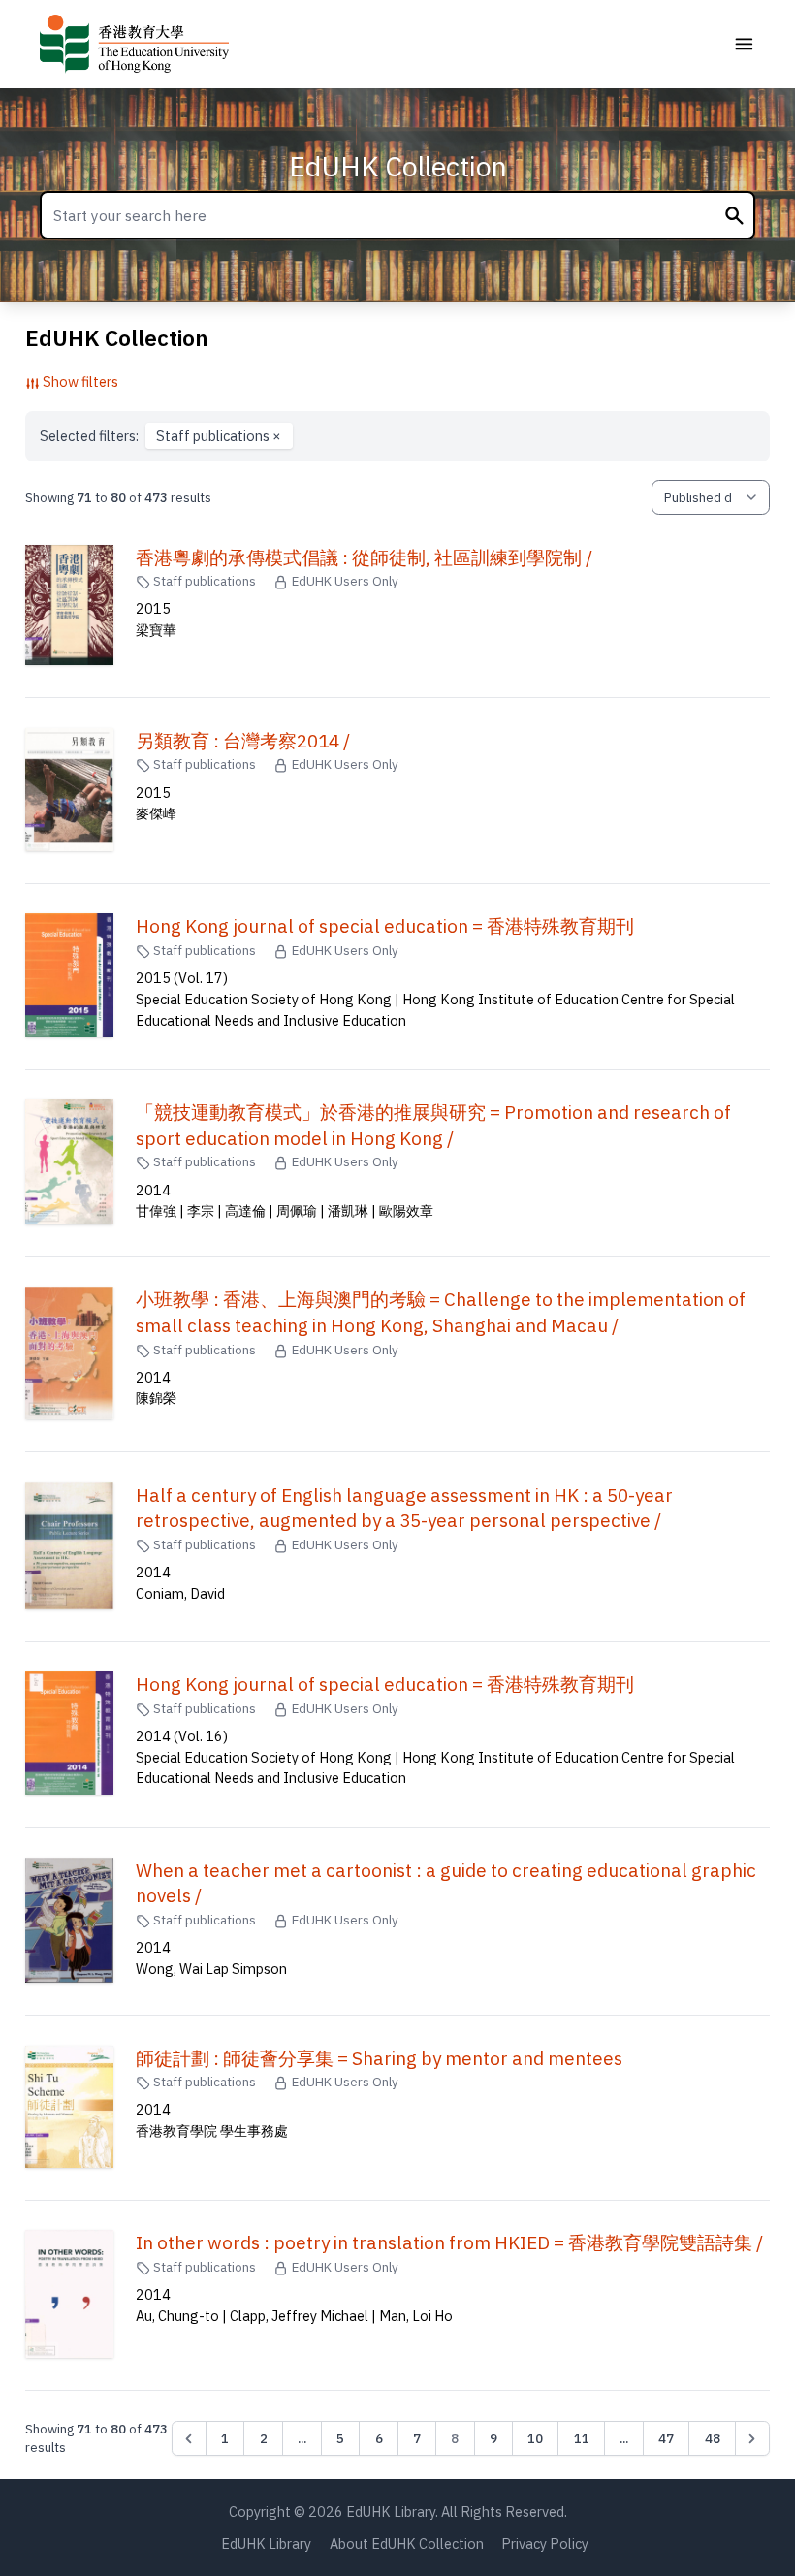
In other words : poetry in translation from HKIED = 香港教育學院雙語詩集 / (449, 2242)
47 (666, 2438)
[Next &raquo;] (752, 2438)
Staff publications (219, 436)
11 (582, 2438)
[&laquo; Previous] (189, 2438)
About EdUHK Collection (407, 2544)
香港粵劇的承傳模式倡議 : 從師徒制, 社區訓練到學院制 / (364, 557)
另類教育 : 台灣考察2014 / (243, 741)
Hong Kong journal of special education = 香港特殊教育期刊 (385, 926)
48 (713, 2438)
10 (535, 2438)
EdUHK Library (266, 2544)
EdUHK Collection (398, 166)
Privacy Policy (545, 2544)
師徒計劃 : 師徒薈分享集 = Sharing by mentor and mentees (379, 2058)
